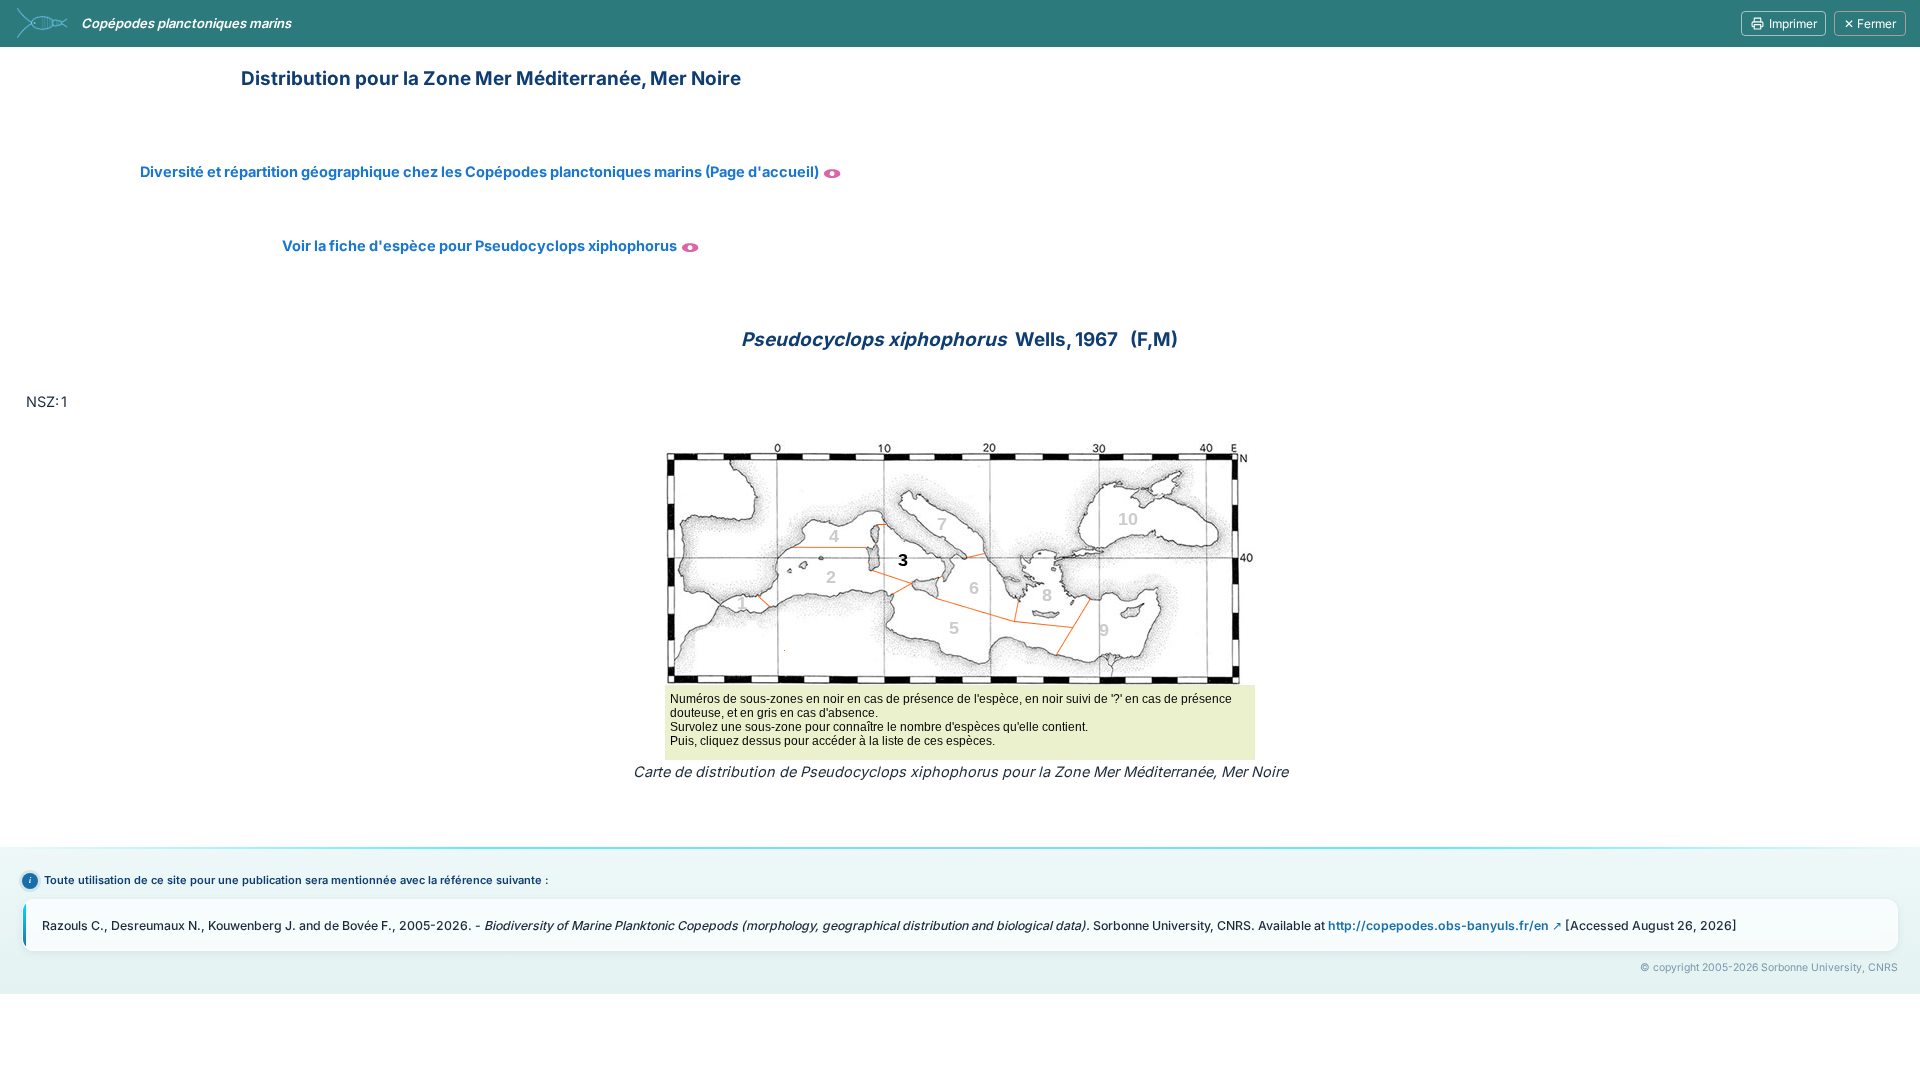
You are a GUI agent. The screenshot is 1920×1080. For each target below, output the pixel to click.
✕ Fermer (1870, 23)
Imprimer (1793, 23)
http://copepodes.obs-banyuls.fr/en (1438, 925)
